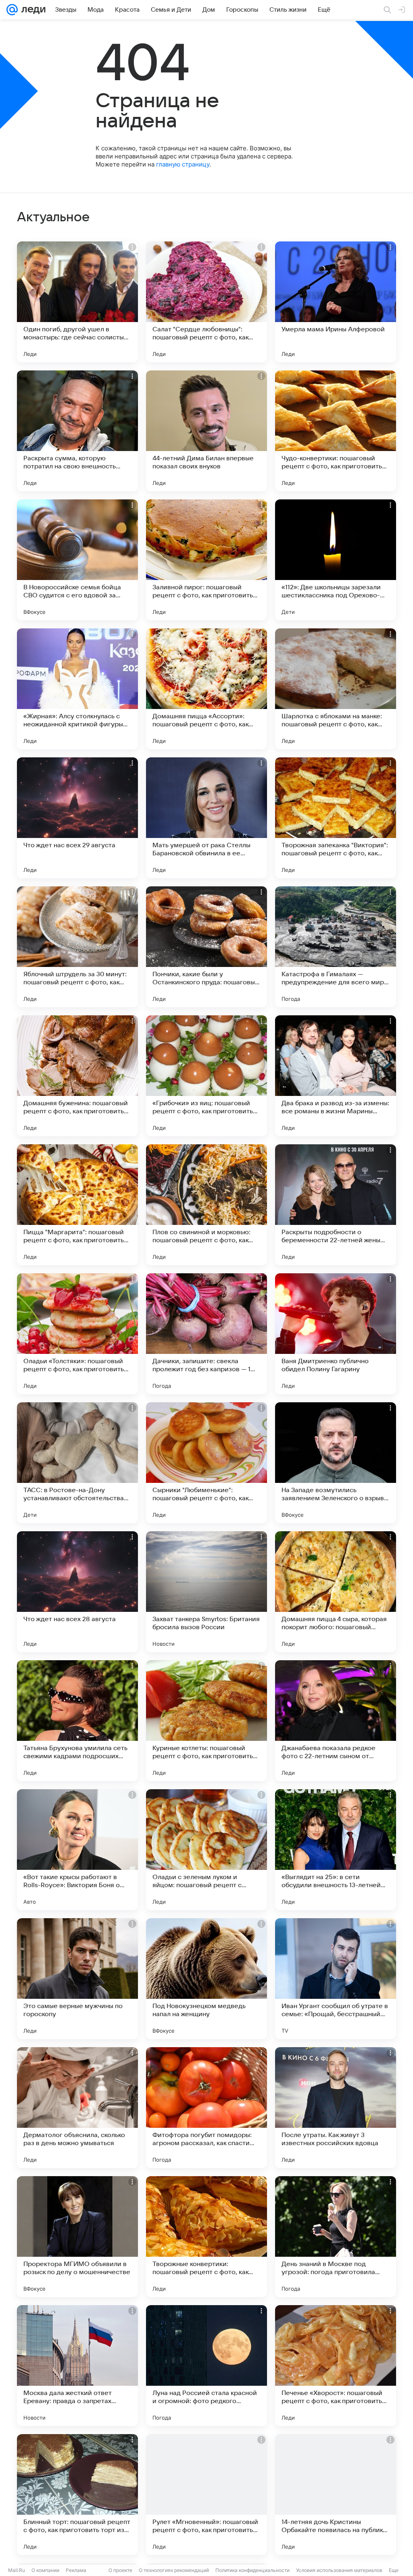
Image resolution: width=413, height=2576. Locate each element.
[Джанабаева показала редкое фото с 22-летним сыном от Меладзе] (336, 1721)
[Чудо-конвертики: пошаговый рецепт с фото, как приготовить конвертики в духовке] (336, 431)
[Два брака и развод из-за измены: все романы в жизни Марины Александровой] (336, 1076)
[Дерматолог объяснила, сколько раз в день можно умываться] (77, 2108)
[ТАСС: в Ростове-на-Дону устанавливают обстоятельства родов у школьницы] (77, 1463)
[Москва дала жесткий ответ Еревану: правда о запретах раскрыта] (77, 2366)
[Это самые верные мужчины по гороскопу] (77, 1979)
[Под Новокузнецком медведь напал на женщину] (206, 1979)
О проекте (120, 2570)
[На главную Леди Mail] (32, 10)
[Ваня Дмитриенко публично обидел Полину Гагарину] (336, 1334)
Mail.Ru (17, 2570)
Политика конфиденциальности (252, 2570)
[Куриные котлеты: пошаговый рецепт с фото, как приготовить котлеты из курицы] (206, 1721)
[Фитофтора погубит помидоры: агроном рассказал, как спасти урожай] (206, 2108)
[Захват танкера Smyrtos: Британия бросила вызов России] (206, 1592)
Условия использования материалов (339, 2570)
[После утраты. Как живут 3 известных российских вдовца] (336, 2108)
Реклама (76, 2570)
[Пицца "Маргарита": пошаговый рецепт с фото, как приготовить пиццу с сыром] (77, 1205)
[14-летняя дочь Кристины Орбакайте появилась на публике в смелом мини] (336, 2495)
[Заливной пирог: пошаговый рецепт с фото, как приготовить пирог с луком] (206, 560)
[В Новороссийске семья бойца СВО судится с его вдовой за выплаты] (77, 560)
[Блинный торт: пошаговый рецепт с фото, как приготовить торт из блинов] (77, 2495)
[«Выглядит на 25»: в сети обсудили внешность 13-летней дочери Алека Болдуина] (336, 1850)
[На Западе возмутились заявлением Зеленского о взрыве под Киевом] (336, 1463)
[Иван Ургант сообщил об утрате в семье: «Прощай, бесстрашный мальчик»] (336, 1979)
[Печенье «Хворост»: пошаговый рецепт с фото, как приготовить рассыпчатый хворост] (336, 2366)
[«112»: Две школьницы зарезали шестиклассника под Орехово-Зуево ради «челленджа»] (336, 560)
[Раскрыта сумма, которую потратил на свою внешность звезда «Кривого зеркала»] (77, 431)
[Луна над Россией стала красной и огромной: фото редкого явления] (206, 2366)
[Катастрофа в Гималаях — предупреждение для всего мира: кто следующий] (336, 947)
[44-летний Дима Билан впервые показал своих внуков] (206, 431)
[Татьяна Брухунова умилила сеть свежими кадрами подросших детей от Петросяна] (77, 1721)
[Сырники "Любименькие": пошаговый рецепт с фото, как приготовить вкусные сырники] (206, 1463)
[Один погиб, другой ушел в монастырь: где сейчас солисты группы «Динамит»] (77, 302)
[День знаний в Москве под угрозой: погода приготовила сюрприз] (336, 2237)
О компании (45, 2570)
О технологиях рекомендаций (174, 2570)
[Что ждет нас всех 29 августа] (77, 818)
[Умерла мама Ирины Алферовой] (336, 302)
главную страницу (183, 164)
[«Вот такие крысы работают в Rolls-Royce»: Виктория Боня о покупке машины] (77, 1850)
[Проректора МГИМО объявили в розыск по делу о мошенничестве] (77, 2237)
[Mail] (12, 10)
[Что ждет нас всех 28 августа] (77, 1592)
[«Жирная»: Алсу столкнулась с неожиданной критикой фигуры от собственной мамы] (77, 689)
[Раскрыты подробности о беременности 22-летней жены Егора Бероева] (336, 1205)
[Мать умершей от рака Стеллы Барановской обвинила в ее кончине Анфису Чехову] (206, 818)
